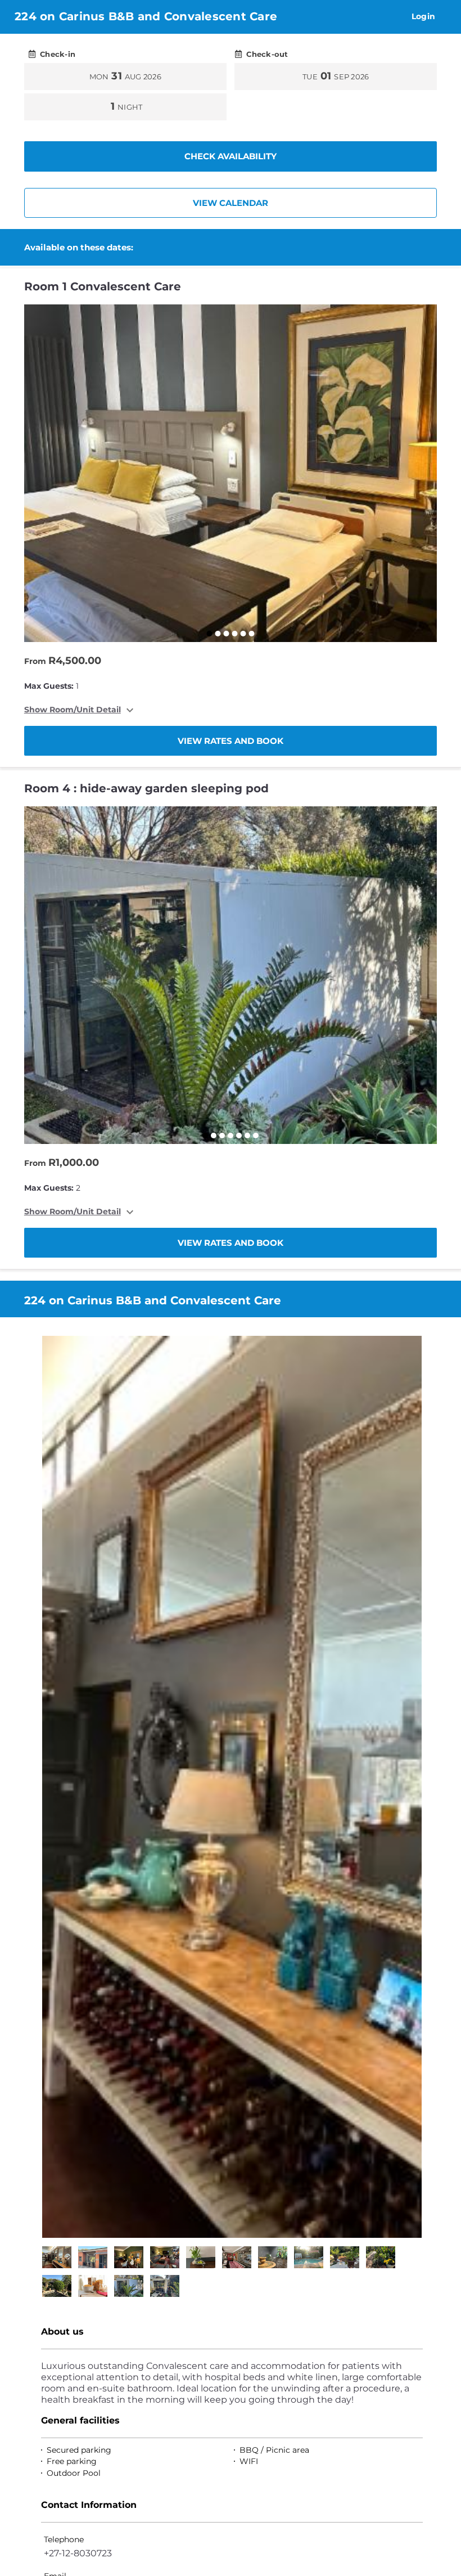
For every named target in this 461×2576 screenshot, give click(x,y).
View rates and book (231, 741)
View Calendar (231, 203)
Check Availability (231, 156)
